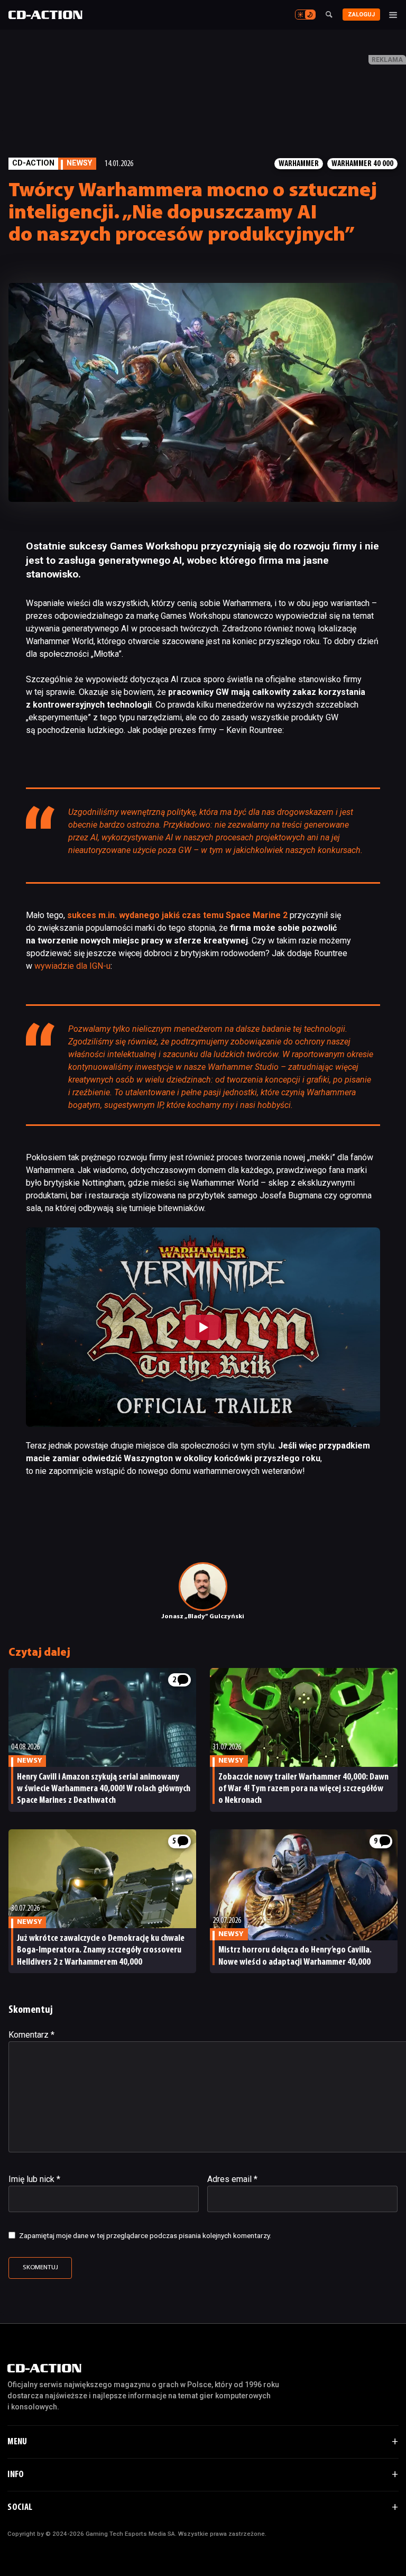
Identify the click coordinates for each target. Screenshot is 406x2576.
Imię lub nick (34, 2179)
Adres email (232, 2179)
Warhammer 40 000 (362, 164)
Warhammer (299, 164)
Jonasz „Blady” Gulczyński (203, 1617)
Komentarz (31, 2035)
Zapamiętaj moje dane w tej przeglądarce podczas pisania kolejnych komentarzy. (145, 2235)
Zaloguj (361, 15)
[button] (203, 1327)
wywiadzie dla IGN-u (72, 966)
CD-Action (33, 163)
